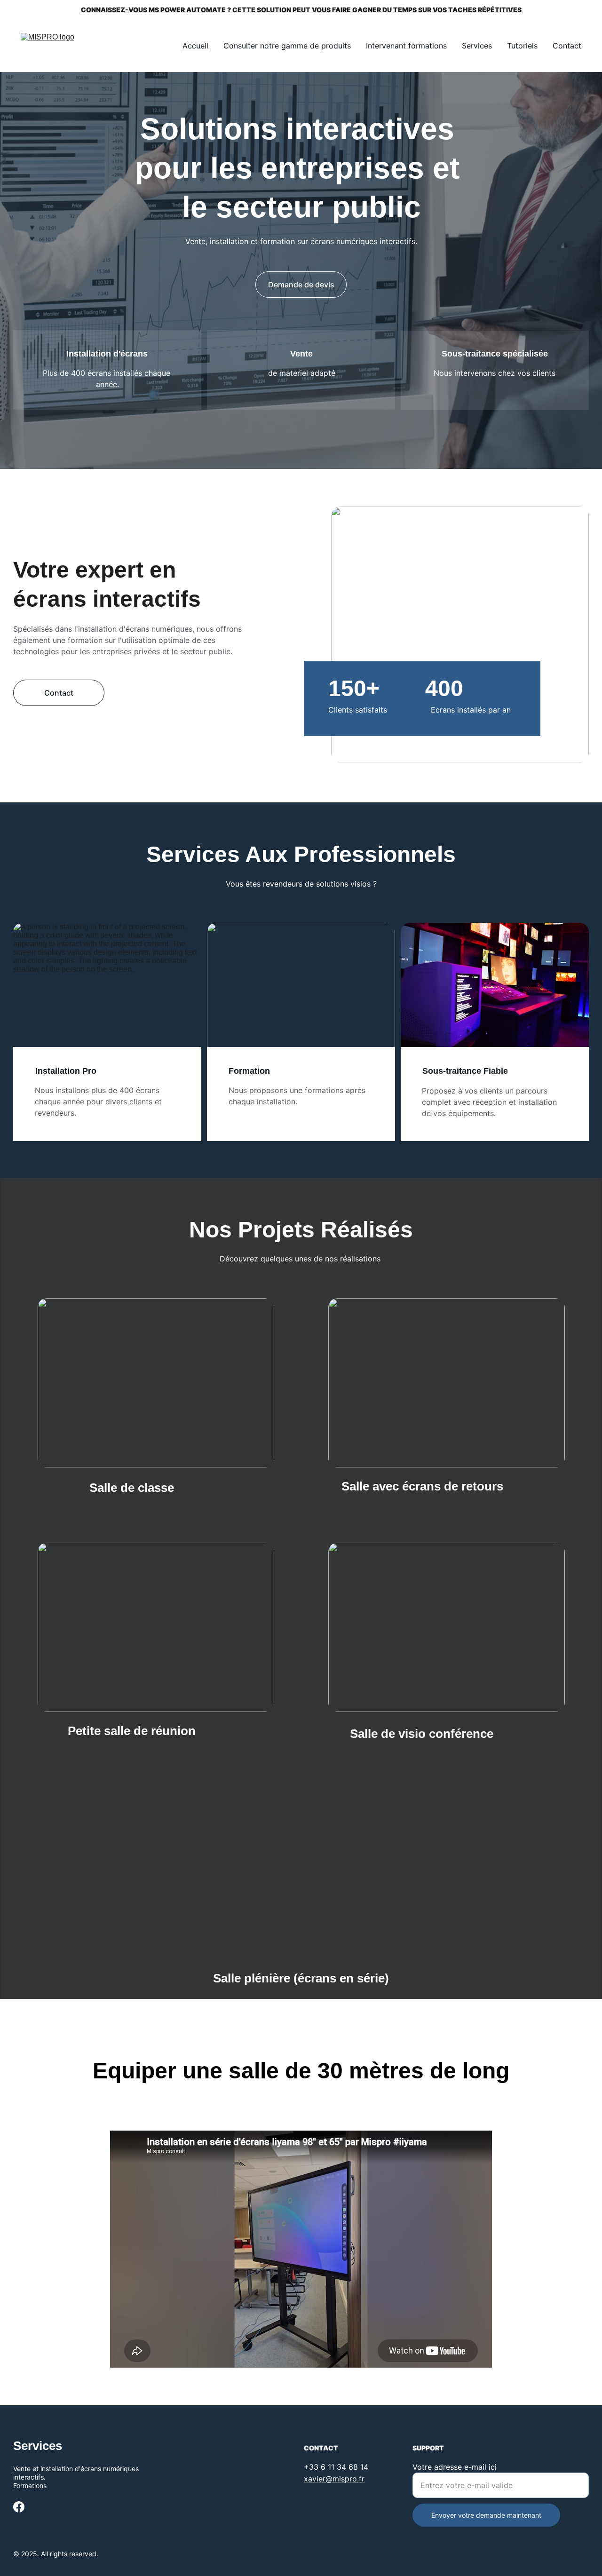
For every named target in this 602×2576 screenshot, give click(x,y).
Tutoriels (522, 46)
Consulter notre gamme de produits (287, 46)
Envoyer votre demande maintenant (486, 2515)
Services (477, 46)
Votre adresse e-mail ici (455, 2467)
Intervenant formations (406, 46)
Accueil (195, 46)
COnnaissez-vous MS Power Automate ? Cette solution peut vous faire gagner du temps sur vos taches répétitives (301, 10)
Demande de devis (301, 285)
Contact (567, 46)
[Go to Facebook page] (19, 2507)
